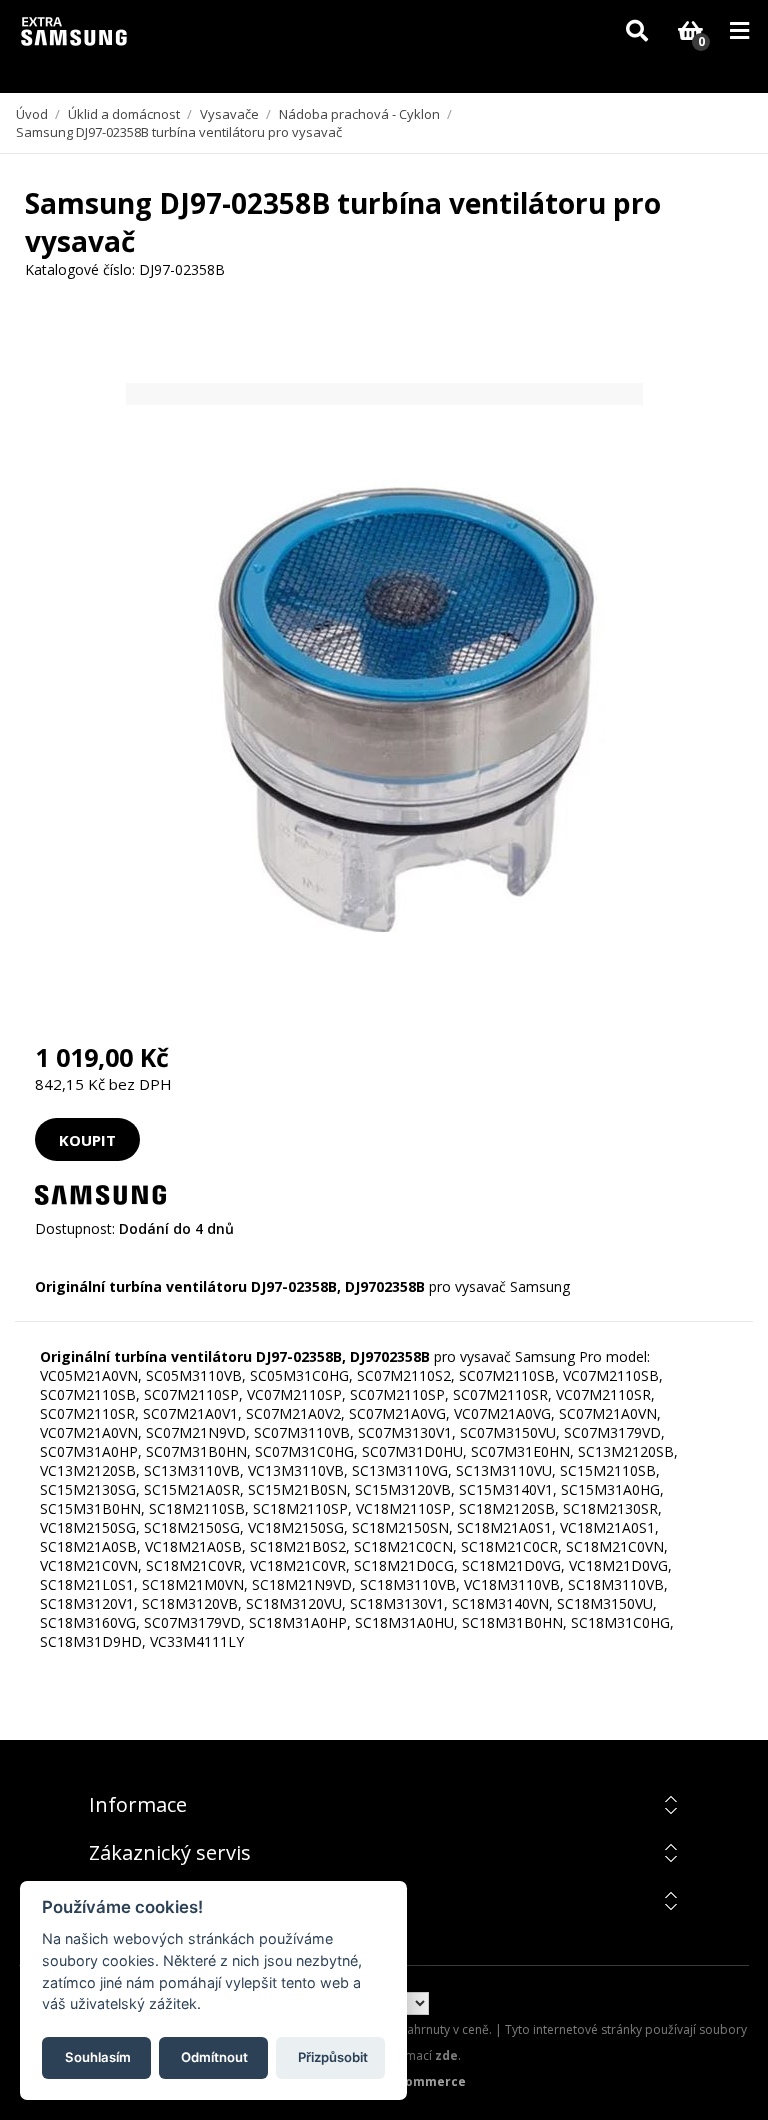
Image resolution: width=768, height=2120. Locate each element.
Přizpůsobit (333, 2057)
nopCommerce (419, 2081)
